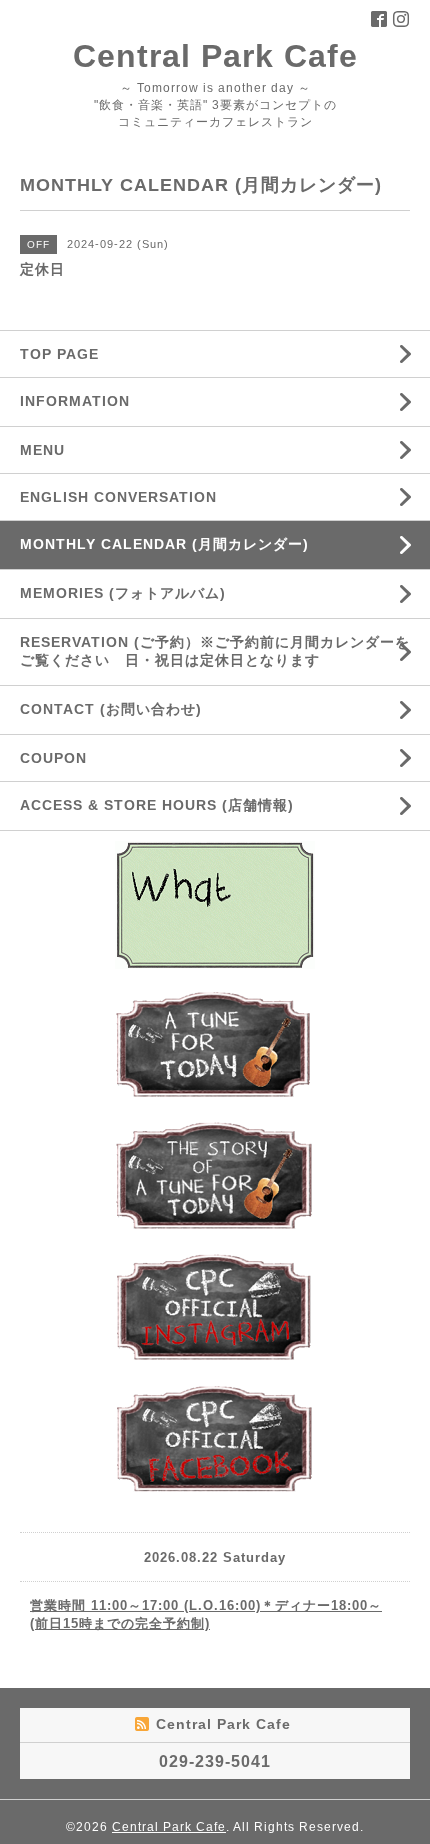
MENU (42, 450)
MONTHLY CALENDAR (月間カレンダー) (164, 544)
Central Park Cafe (215, 56)
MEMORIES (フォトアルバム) (123, 593)
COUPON (53, 758)
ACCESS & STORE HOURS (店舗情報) (157, 805)
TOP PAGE (59, 354)
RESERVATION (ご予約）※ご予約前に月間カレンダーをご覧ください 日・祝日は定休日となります (215, 651)
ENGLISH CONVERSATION (118, 497)
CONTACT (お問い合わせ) (111, 709)
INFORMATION (122, 401)
